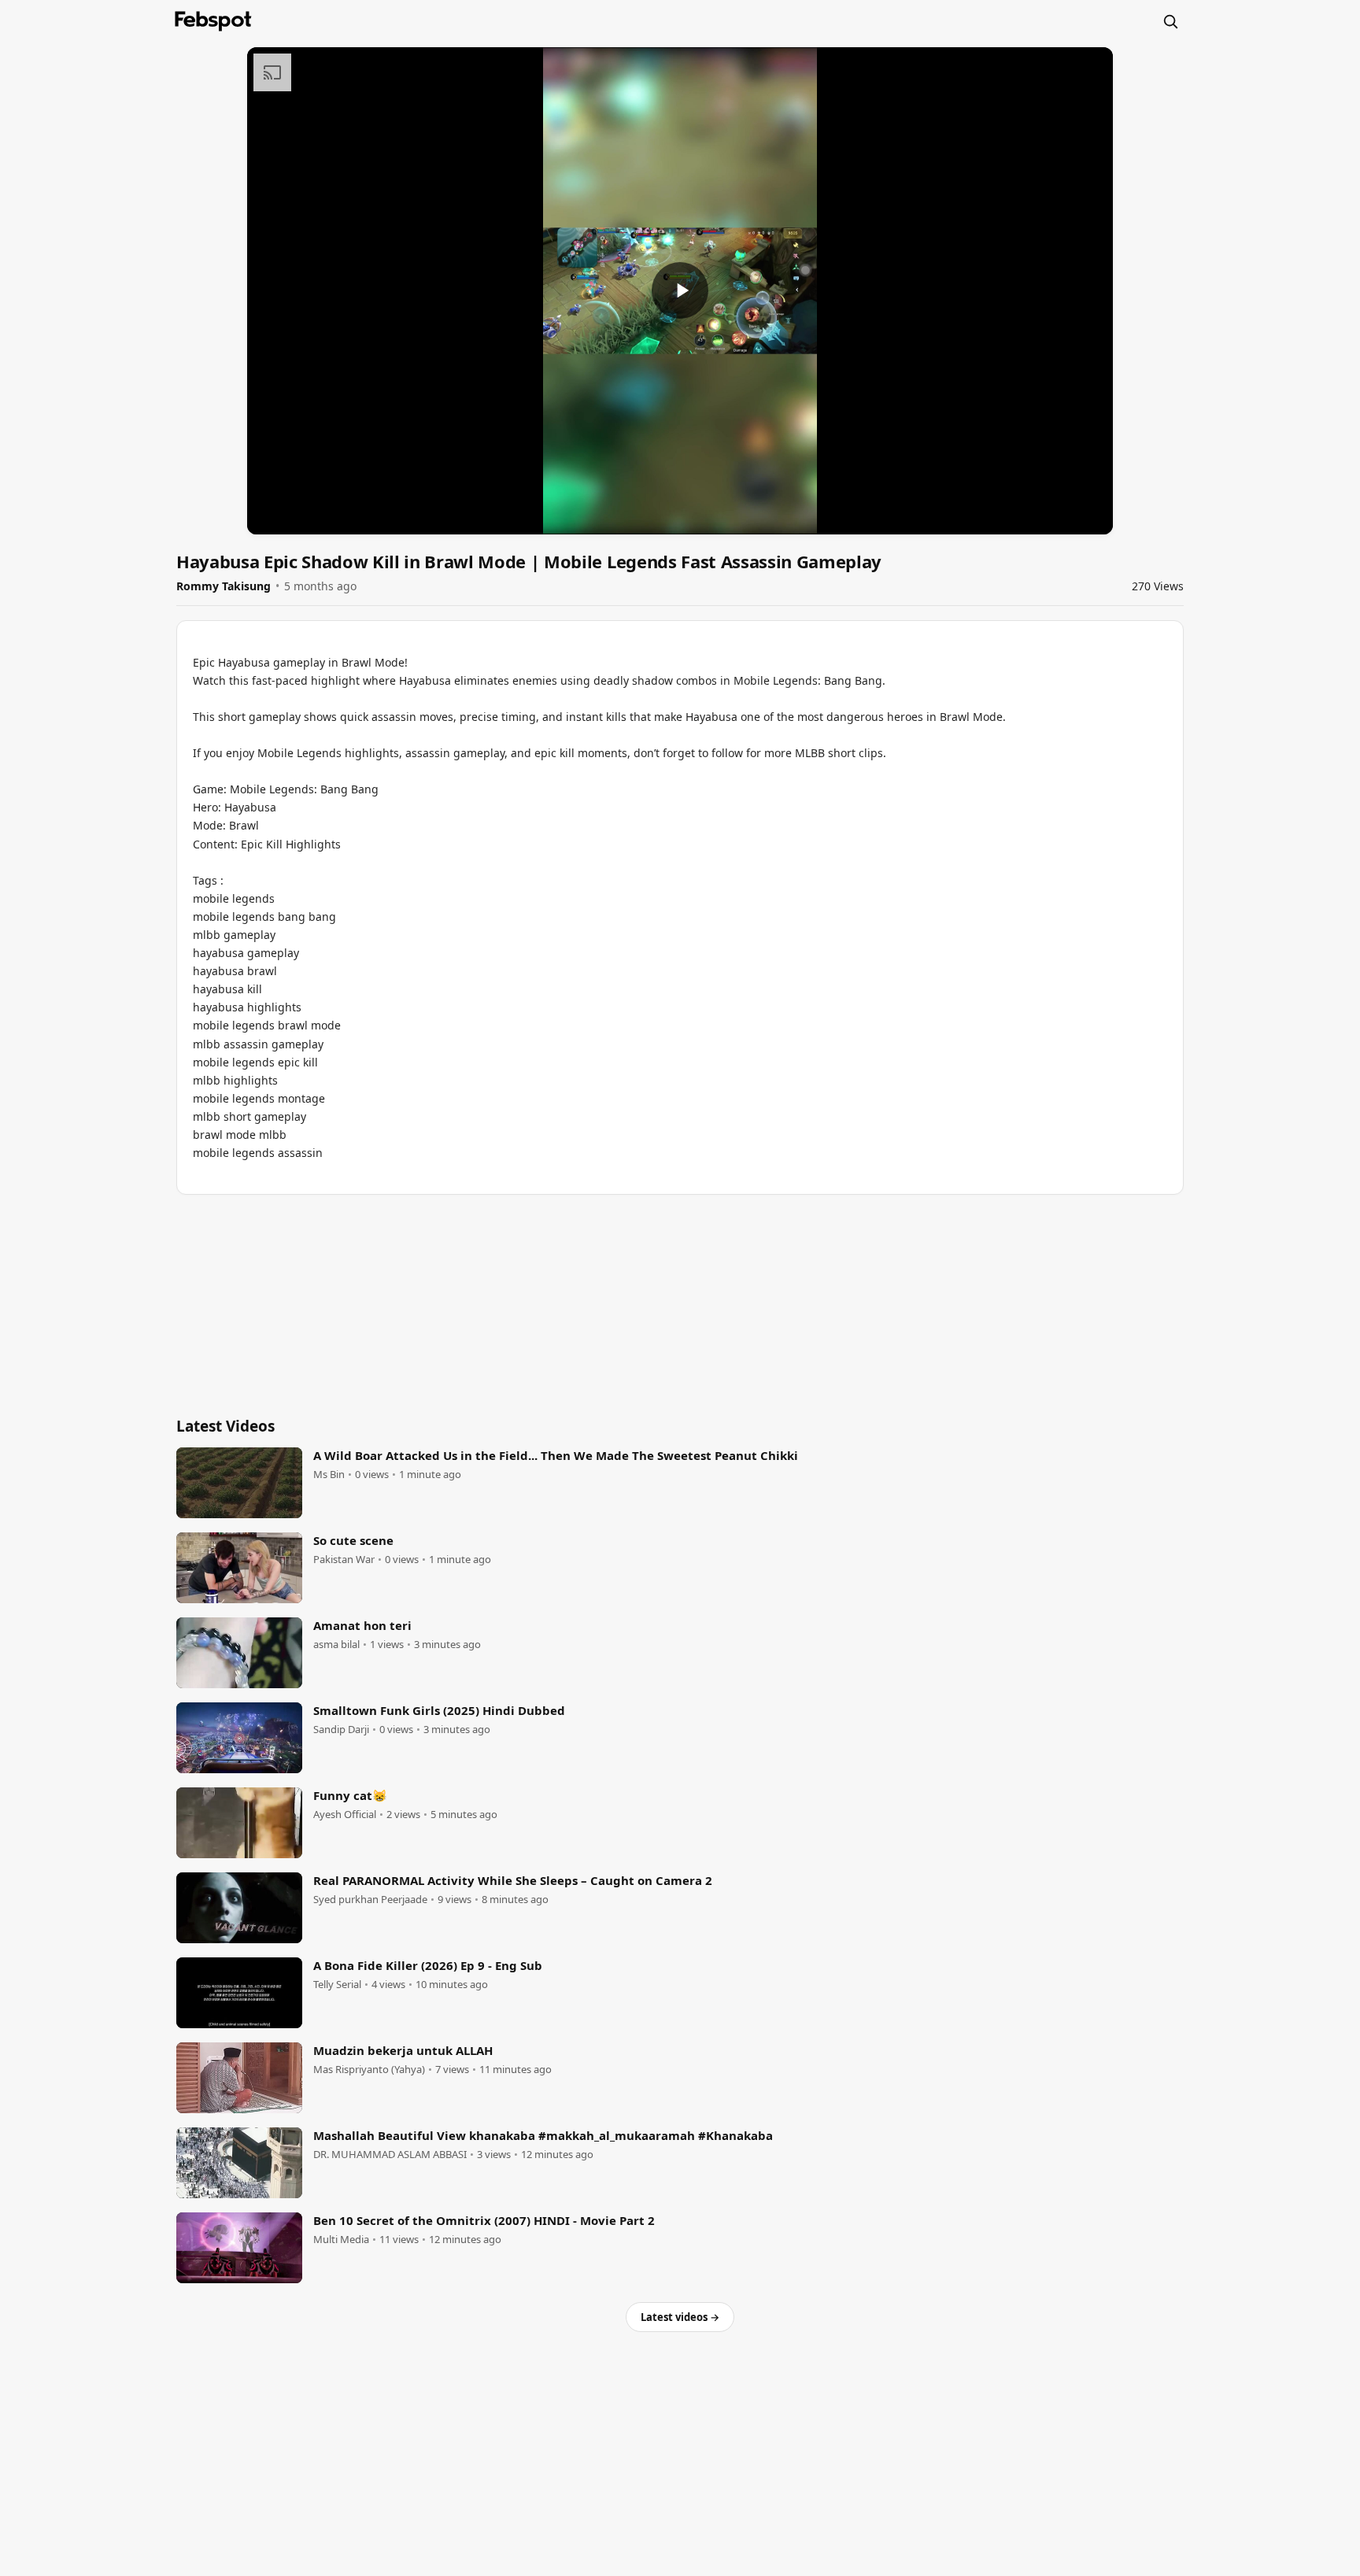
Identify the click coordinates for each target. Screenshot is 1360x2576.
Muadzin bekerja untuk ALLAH (403, 2050)
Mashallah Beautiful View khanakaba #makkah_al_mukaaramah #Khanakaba (543, 2135)
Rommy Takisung (224, 586)
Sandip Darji (341, 1730)
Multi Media (341, 2240)
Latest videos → (680, 2317)
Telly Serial (337, 1985)
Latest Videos (225, 1426)
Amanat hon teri (362, 1625)
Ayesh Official (345, 1815)
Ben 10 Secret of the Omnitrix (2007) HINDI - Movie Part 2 (484, 2220)
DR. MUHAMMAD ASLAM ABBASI (390, 2155)
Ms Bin (329, 1475)
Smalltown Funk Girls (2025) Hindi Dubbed (439, 1710)
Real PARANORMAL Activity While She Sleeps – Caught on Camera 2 (513, 1880)
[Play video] (680, 290)
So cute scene (353, 1540)
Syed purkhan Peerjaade (370, 1900)
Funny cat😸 (350, 1795)
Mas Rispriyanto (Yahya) (369, 2070)
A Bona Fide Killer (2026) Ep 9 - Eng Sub (428, 1965)
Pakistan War (344, 1560)
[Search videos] (1170, 21)
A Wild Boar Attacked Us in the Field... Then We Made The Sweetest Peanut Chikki (556, 1455)
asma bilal (336, 1645)
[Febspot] (213, 21)
